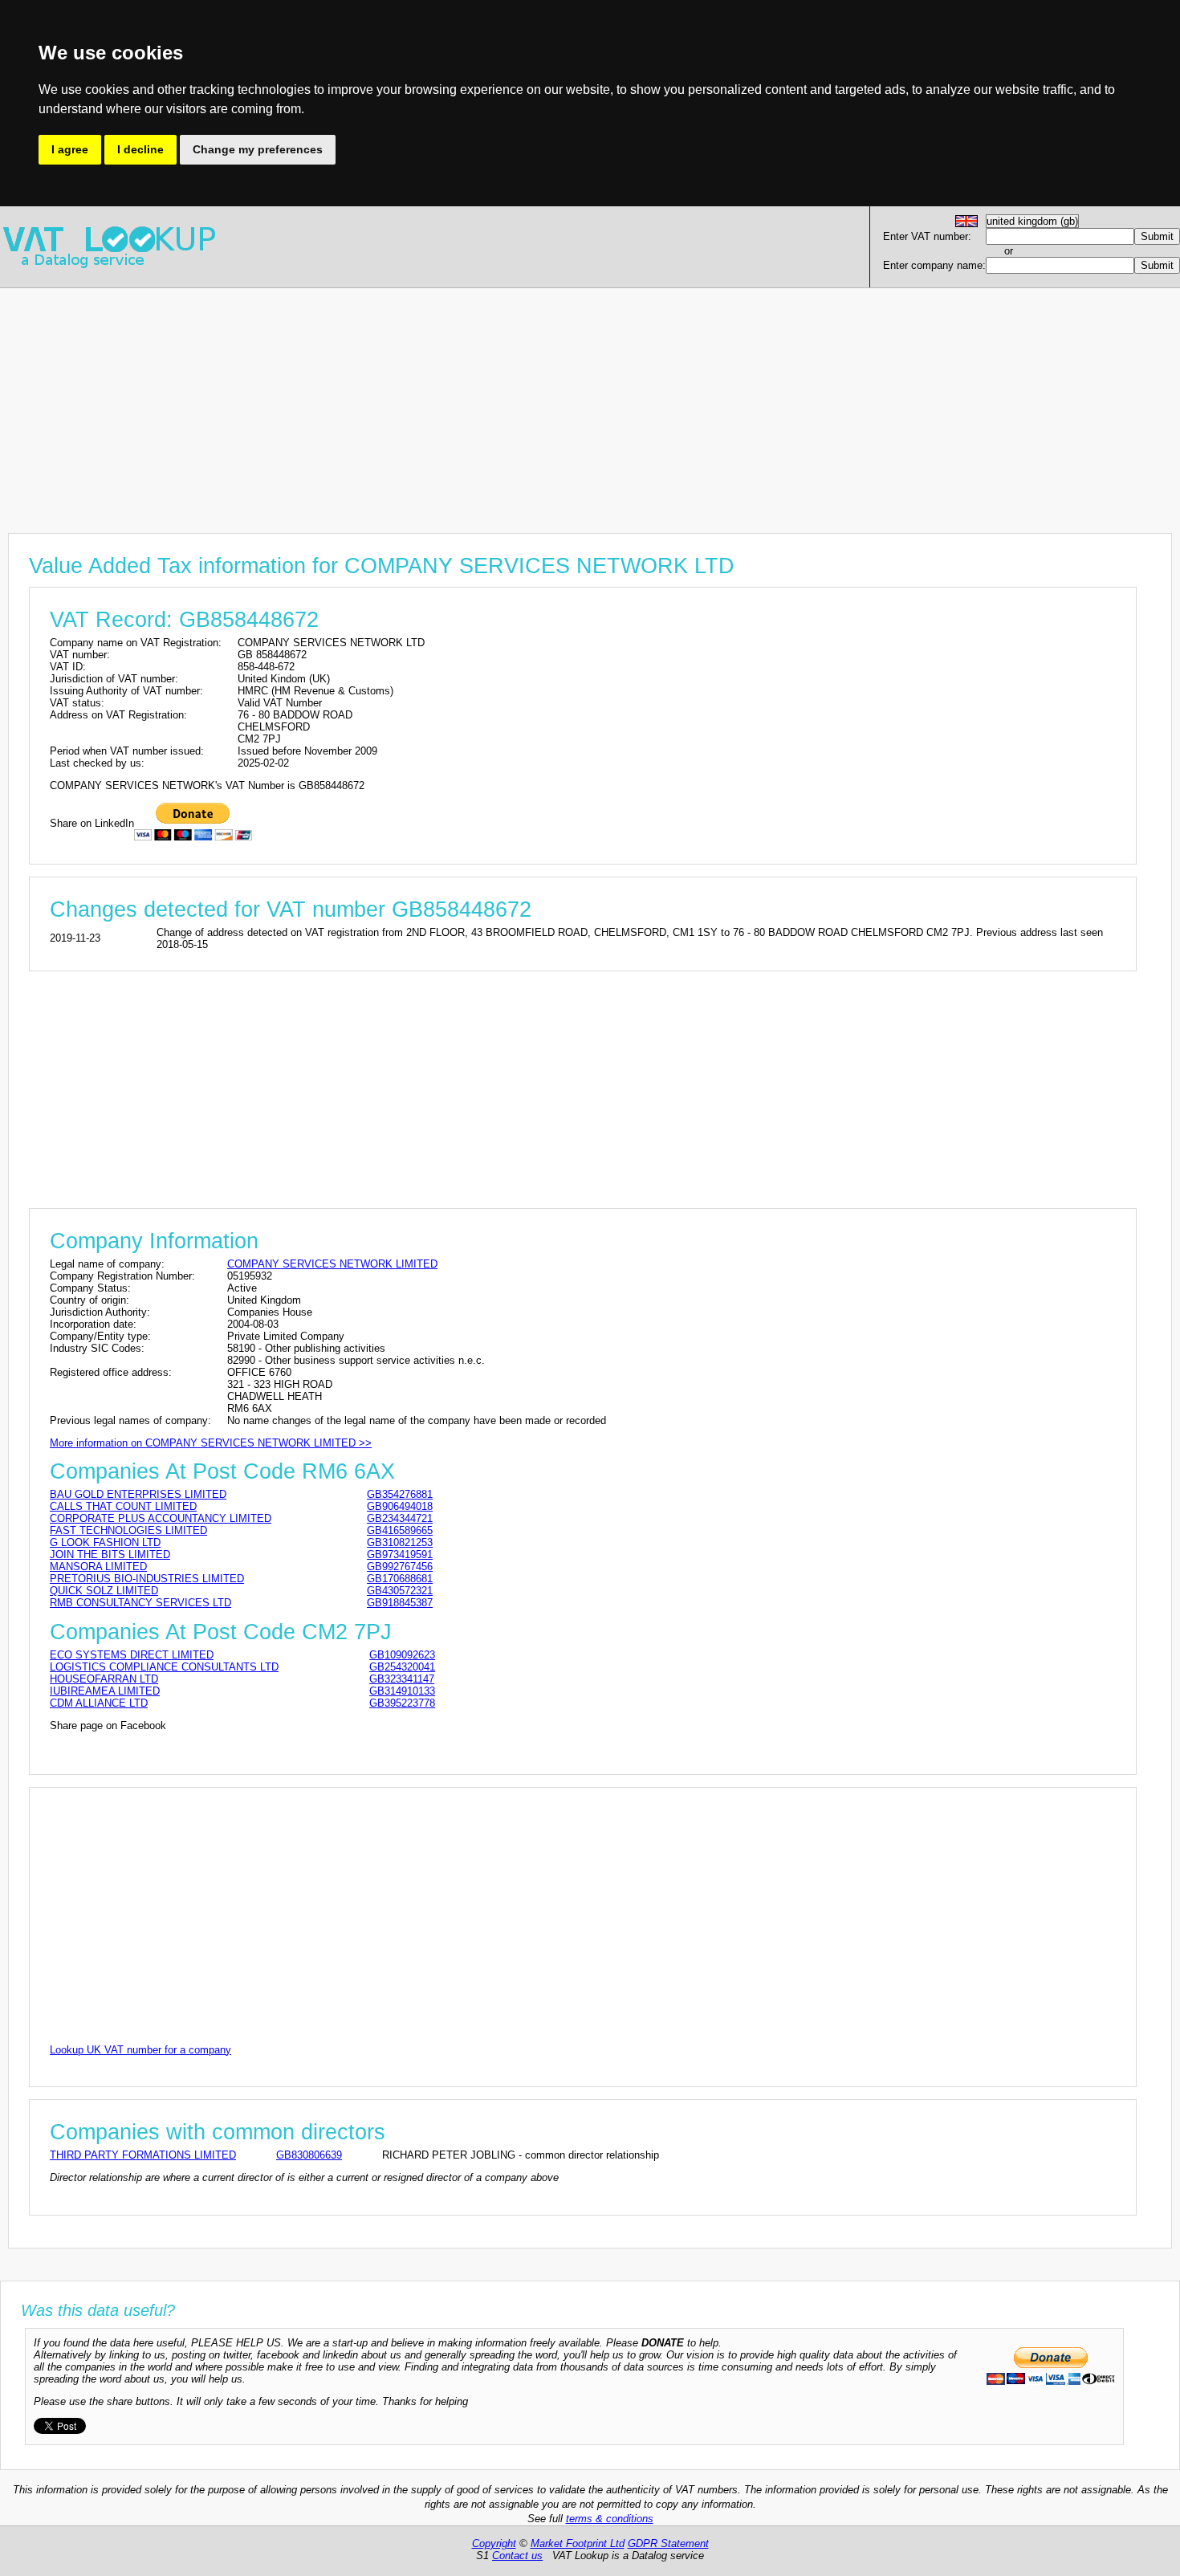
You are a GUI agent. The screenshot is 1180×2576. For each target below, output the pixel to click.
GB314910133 (402, 1691)
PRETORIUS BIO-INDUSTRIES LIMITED (147, 1579)
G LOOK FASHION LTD (105, 1542)
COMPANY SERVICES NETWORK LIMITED (332, 1264)
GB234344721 (400, 1518)
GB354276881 (400, 1494)
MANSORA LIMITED (98, 1567)
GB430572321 (400, 1591)
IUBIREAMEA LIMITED (105, 1691)
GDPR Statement (668, 2543)
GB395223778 (402, 1703)
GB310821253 (400, 1542)
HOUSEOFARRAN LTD (104, 1679)
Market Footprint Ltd (578, 2543)
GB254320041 (402, 1667)
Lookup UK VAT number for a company (140, 2050)
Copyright (494, 2543)
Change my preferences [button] (258, 149)
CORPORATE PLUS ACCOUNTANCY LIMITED (161, 1518)
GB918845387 (400, 1603)
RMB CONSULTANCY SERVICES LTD (140, 1603)
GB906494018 (400, 1506)
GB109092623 (402, 1655)
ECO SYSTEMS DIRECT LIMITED (132, 1655)
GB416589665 (400, 1530)
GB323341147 (402, 1679)
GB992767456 (400, 1567)
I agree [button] (70, 149)
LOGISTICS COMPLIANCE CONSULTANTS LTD (164, 1667)
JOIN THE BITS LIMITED (110, 1555)
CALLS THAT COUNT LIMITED (123, 1506)
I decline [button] (140, 149)
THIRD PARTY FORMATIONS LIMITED (143, 2155)
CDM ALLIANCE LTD (99, 1703)
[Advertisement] (482, 401)
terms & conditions (610, 2519)
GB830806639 (309, 2155)
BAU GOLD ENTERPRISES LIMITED (138, 1494)
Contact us (517, 2556)
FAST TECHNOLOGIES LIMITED (128, 1530)
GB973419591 (400, 1555)
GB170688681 (400, 1579)
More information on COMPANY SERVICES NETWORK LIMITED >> (211, 1443)
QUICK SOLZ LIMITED (104, 1591)
